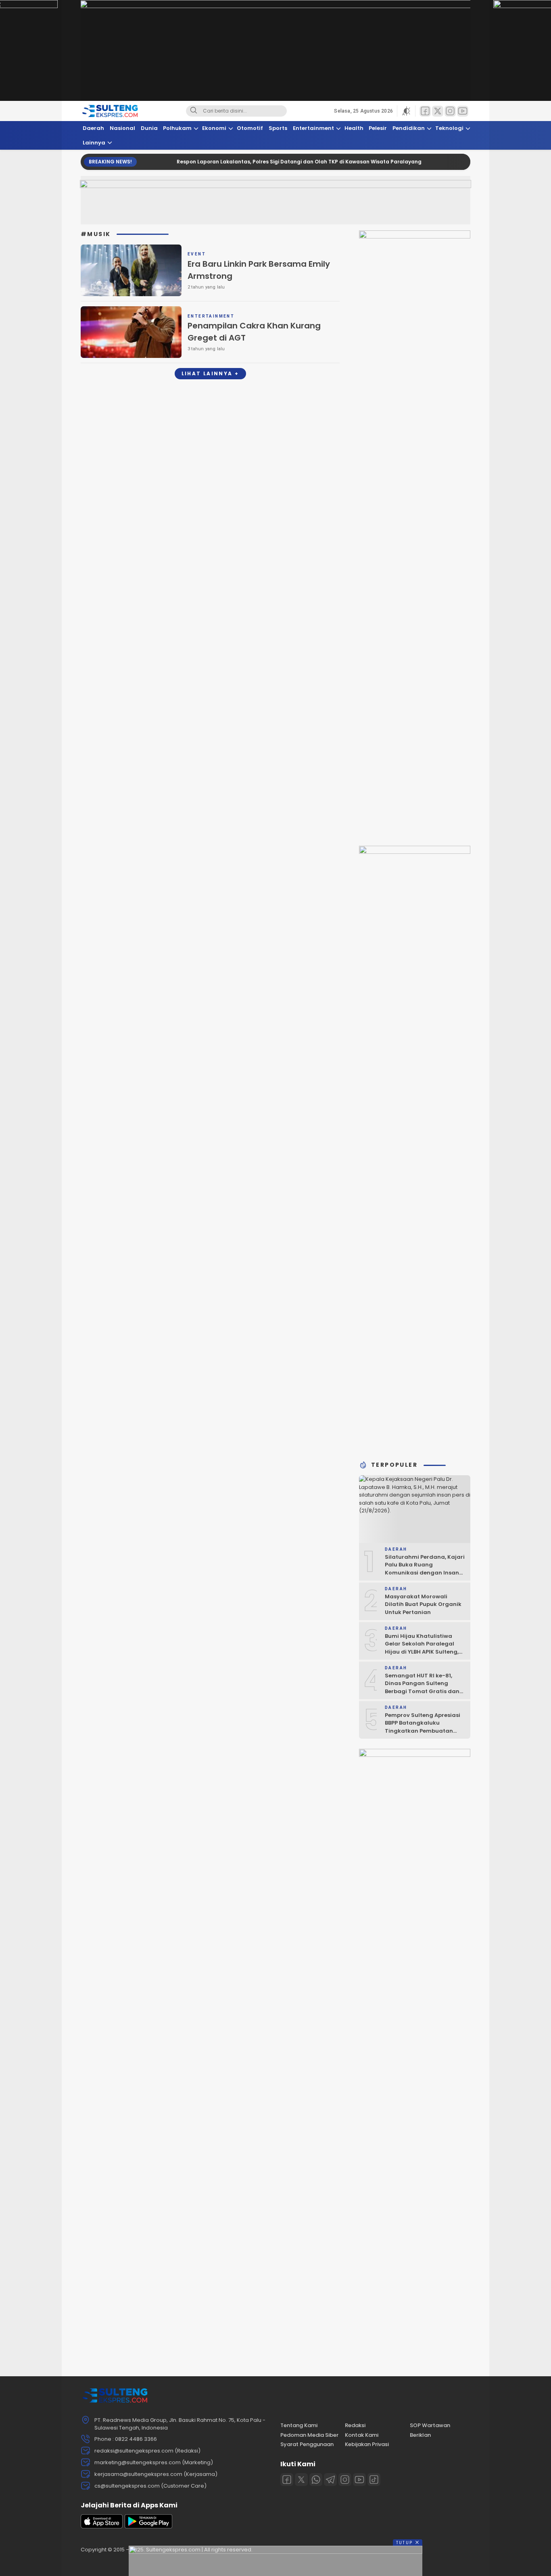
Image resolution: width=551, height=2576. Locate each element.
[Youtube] (359, 2480)
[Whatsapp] (316, 2480)
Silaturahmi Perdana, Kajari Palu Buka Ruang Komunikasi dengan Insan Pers (425, 1569)
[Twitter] (301, 2480)
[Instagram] (345, 2480)
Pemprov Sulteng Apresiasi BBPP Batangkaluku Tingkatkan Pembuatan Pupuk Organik (423, 1727)
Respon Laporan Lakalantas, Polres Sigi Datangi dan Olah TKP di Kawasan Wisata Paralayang (253, 162)
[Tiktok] (374, 2480)
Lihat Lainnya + (210, 373)
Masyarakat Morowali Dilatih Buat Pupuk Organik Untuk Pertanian (423, 1604)
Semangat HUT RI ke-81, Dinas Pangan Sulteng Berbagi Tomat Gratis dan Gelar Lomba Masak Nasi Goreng (422, 1691)
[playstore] (148, 2527)
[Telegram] (330, 2480)
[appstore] (102, 2527)
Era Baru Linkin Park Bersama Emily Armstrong (259, 270)
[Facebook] (287, 2480)
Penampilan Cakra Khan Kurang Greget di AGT (254, 332)
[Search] (194, 111)
